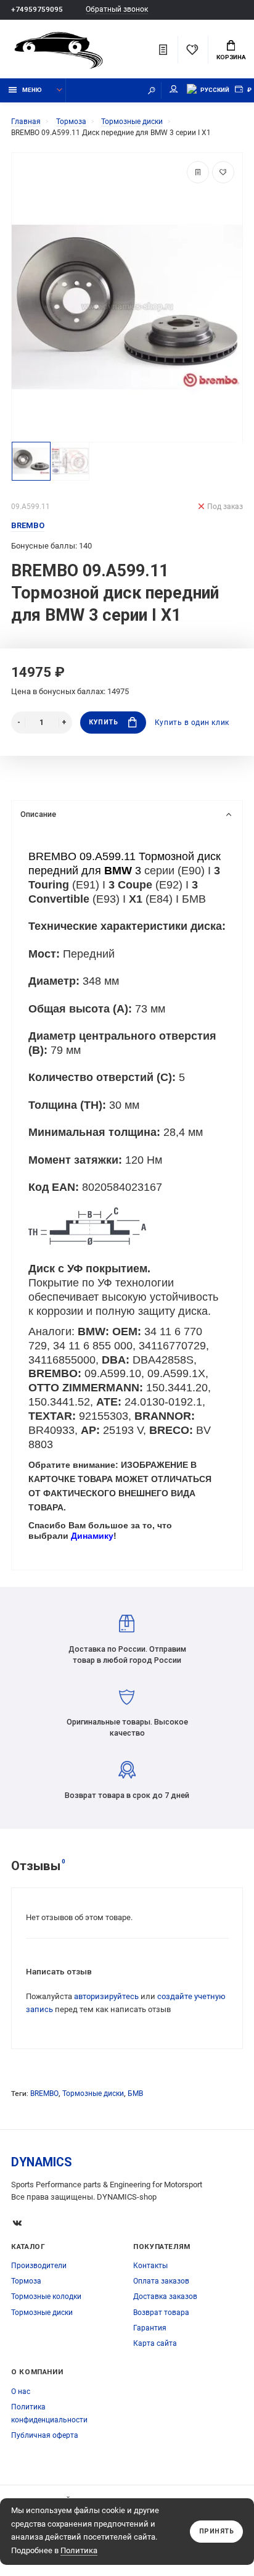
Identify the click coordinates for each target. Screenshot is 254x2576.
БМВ (135, 2094)
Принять (217, 2531)
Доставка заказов (165, 2296)
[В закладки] (223, 172)
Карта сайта (155, 2343)
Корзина (231, 57)
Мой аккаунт (174, 90)
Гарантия (150, 2328)
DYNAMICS (42, 2162)
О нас (21, 2392)
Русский (215, 90)
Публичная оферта (45, 2435)
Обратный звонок (117, 10)
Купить (103, 722)
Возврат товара (161, 2313)
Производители (39, 2266)
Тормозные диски (93, 2094)
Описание (38, 814)
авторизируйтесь (106, 1996)
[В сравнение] (198, 172)
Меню (32, 90)
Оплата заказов (161, 2281)
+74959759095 (37, 9)
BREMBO (44, 2094)
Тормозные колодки (46, 2296)
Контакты (150, 2266)
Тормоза (26, 2281)
